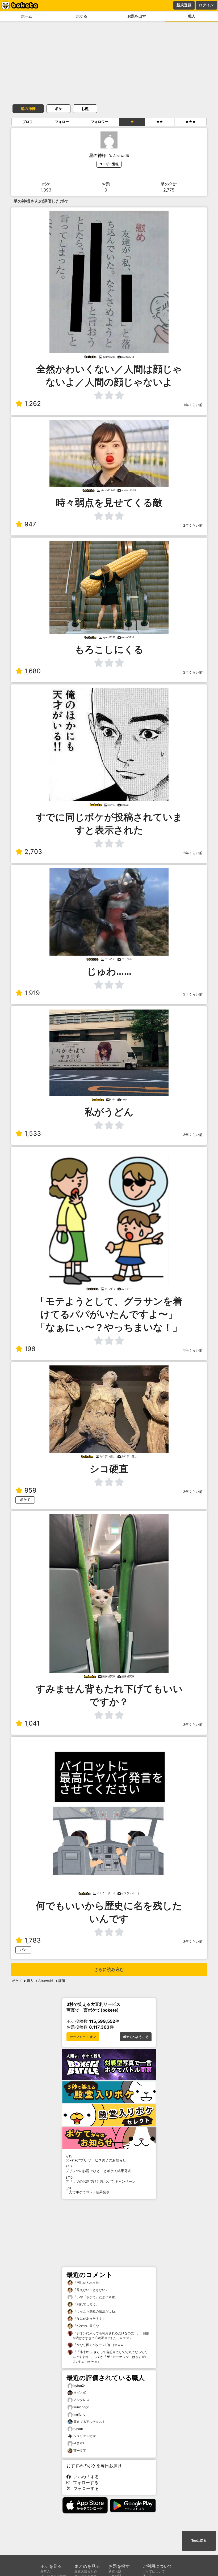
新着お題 (115, 2571)
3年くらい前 (193, 1135)
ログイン (206, 5)
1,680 (33, 671)
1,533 (33, 1133)
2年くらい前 (193, 525)
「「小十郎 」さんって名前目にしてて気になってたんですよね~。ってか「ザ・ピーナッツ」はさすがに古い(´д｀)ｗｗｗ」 (110, 2357)
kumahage (81, 2407)
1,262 (33, 404)
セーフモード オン (83, 2037)
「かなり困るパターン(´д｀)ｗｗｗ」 (100, 2345)
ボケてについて (154, 2571)
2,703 (33, 852)
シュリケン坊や (85, 2436)
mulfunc (79, 2414)
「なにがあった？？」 (89, 2319)
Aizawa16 (46, 1981)
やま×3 (79, 2443)
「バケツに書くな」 (87, 2326)
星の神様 (28, 108)
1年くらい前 (193, 405)
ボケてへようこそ (136, 2037)
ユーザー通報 (109, 164)
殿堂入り (47, 2571)
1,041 (32, 1723)
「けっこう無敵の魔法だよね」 (95, 2311)
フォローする (84, 2483)
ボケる (82, 16)
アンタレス (81, 2400)
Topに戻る (199, 2541)
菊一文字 (80, 2451)
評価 (62, 1981)
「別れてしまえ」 (86, 2304)
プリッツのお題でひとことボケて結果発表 (98, 2169)
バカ (23, 1950)
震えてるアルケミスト (89, 2422)
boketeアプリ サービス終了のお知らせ (96, 2158)
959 (30, 1490)
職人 (192, 16)
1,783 (33, 1940)
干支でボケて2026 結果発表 (87, 2190)
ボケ (58, 108)
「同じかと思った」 (87, 2282)
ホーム (27, 16)
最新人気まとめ (86, 2571)
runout (78, 2429)
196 (30, 1349)
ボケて (25, 1500)
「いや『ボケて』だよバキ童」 (95, 2297)
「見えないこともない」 (91, 2290)
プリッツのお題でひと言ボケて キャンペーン (100, 2179)
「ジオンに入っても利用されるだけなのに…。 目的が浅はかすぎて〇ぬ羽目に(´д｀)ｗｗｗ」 (111, 2336)
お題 (85, 108)
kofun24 (80, 2385)
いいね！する (85, 2477)
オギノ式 (80, 2393)
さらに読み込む (109, 1970)
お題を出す (137, 16)
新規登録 (184, 5)
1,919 (32, 993)
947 (30, 524)
